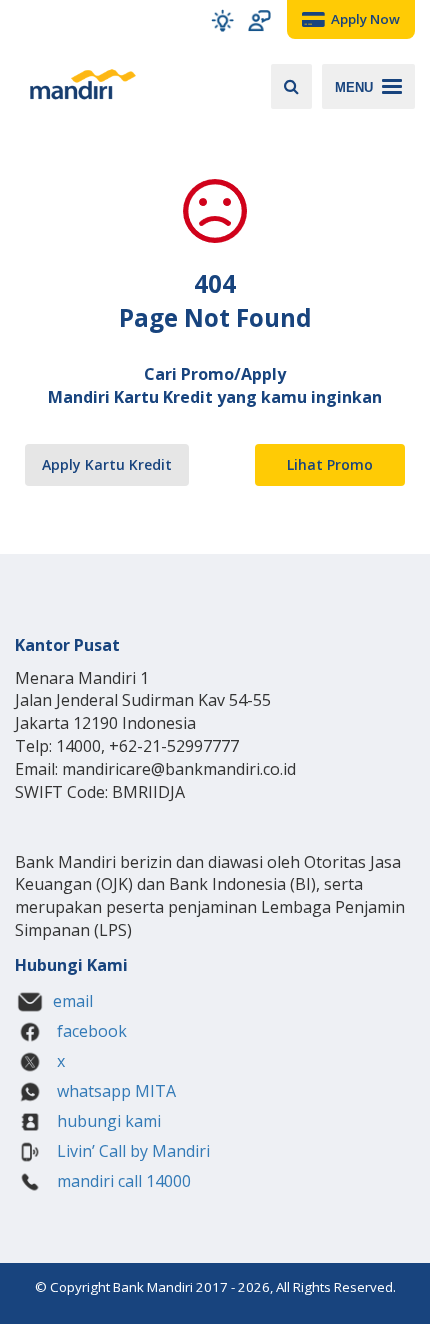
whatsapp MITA (114, 1091)
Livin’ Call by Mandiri (131, 1151)
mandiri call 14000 (122, 1181)
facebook (90, 1031)
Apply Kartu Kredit (107, 464)
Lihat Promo (330, 464)
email (73, 1001)
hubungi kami (107, 1121)
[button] (222, 20)
